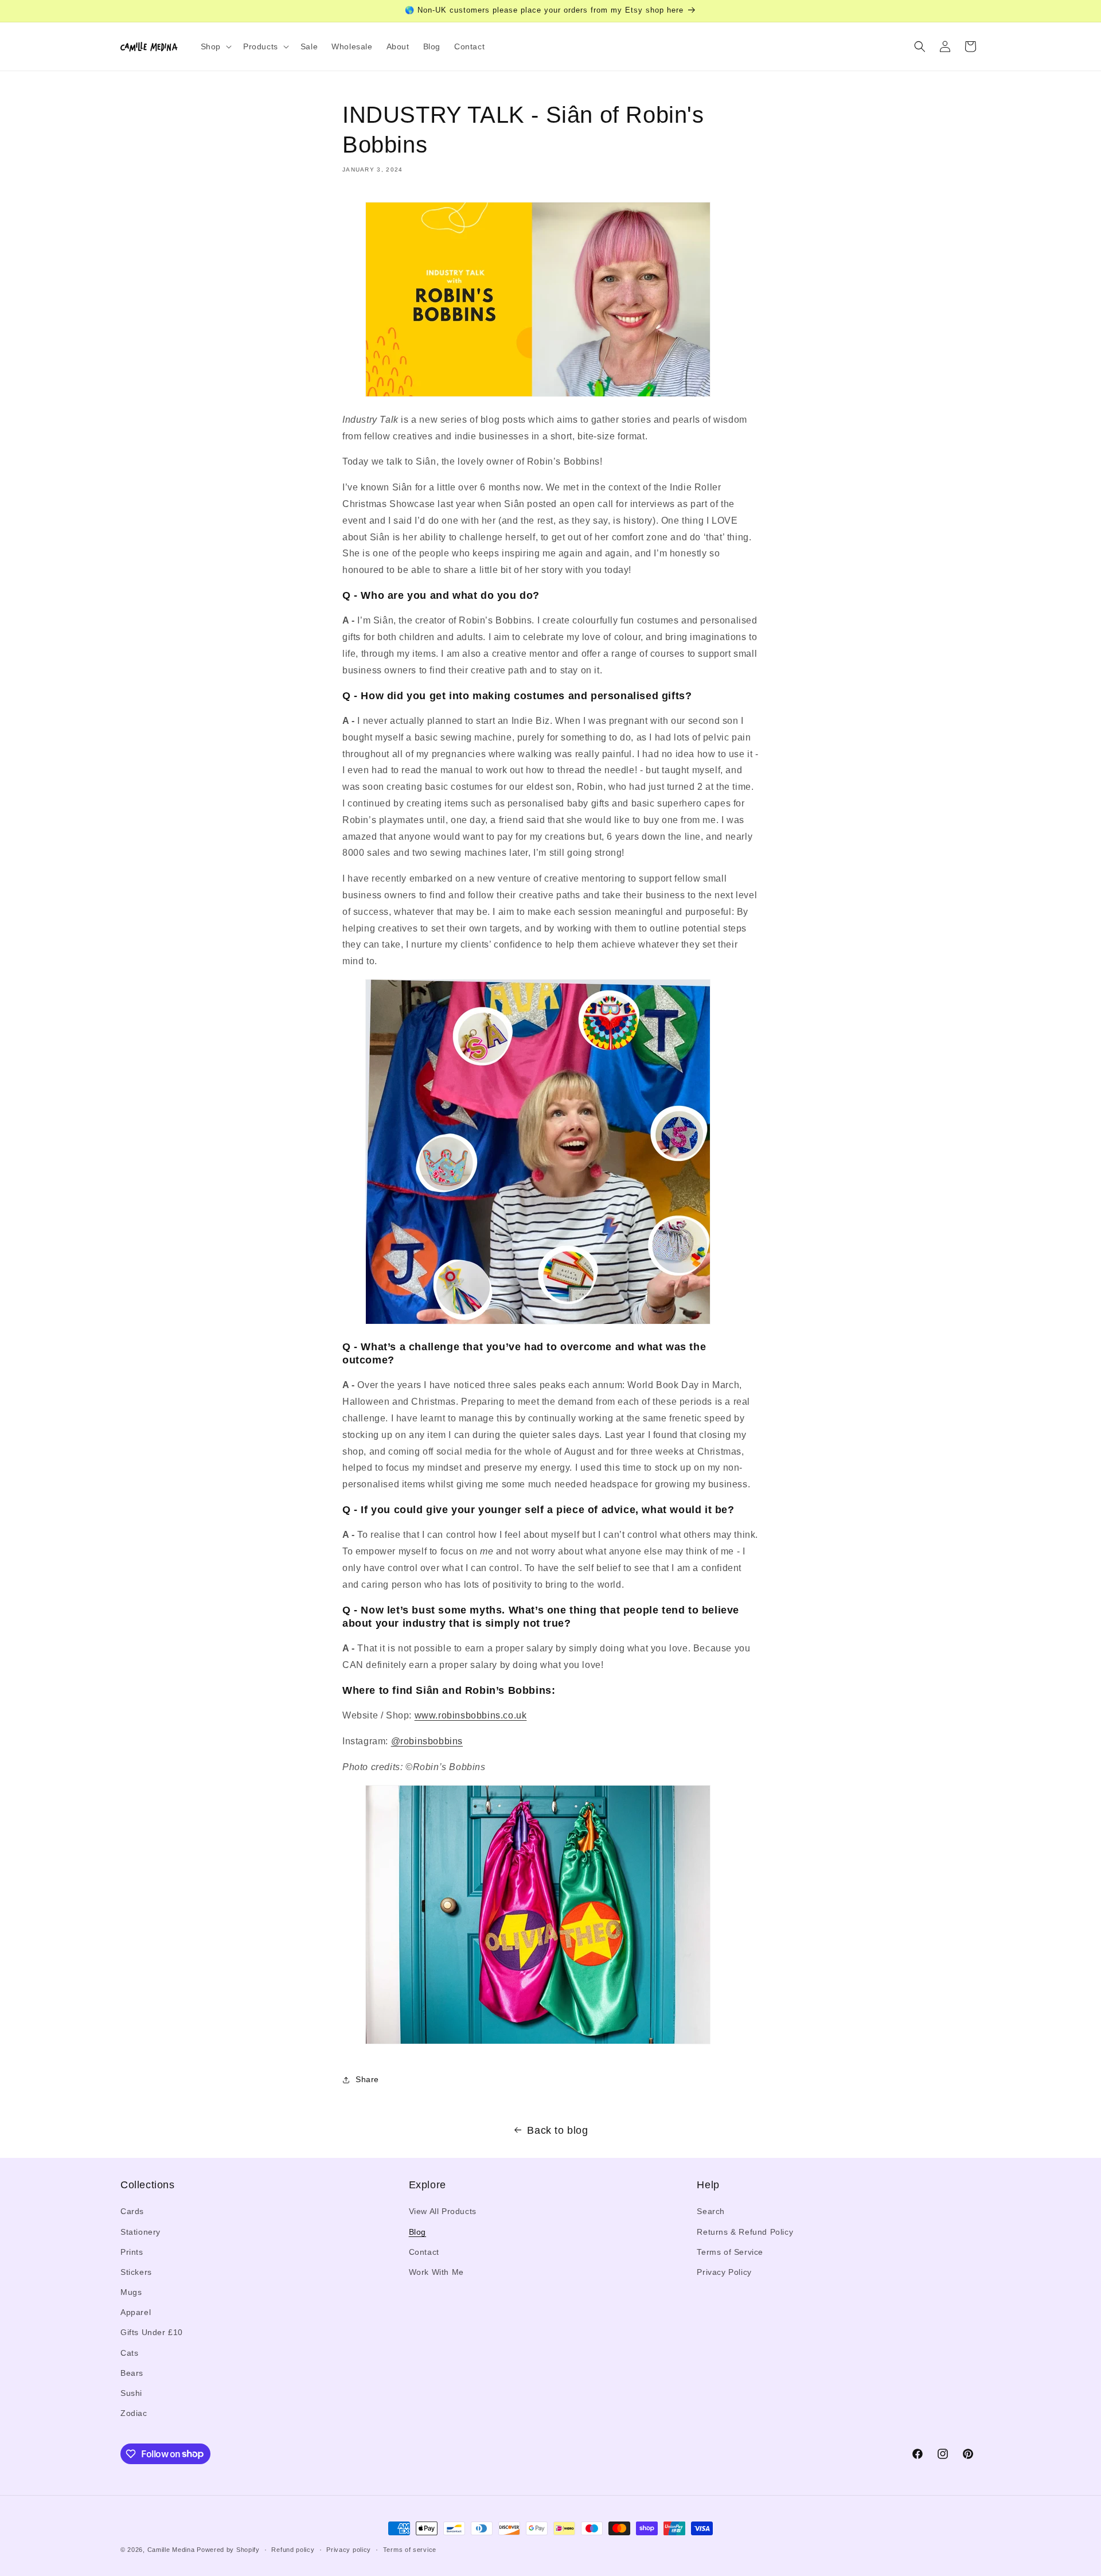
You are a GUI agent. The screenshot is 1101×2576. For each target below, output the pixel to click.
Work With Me (436, 2272)
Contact (424, 2252)
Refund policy (293, 2549)
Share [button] (367, 2079)
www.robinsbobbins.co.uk (471, 1715)
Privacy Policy (724, 2272)
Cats (129, 2353)
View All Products (443, 2212)
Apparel (136, 2312)
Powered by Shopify (228, 2550)
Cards (132, 2212)
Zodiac (134, 2413)
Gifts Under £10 (152, 2333)
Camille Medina (171, 2550)
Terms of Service (730, 2252)
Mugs (131, 2292)
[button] (215, 46)
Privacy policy (349, 2549)
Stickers (136, 2272)
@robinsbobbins (427, 1741)
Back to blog (557, 2130)
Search (711, 2212)
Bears (132, 2373)
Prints (132, 2252)
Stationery (140, 2232)
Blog (417, 2232)
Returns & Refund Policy (745, 2232)
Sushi (131, 2393)
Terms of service (410, 2549)
